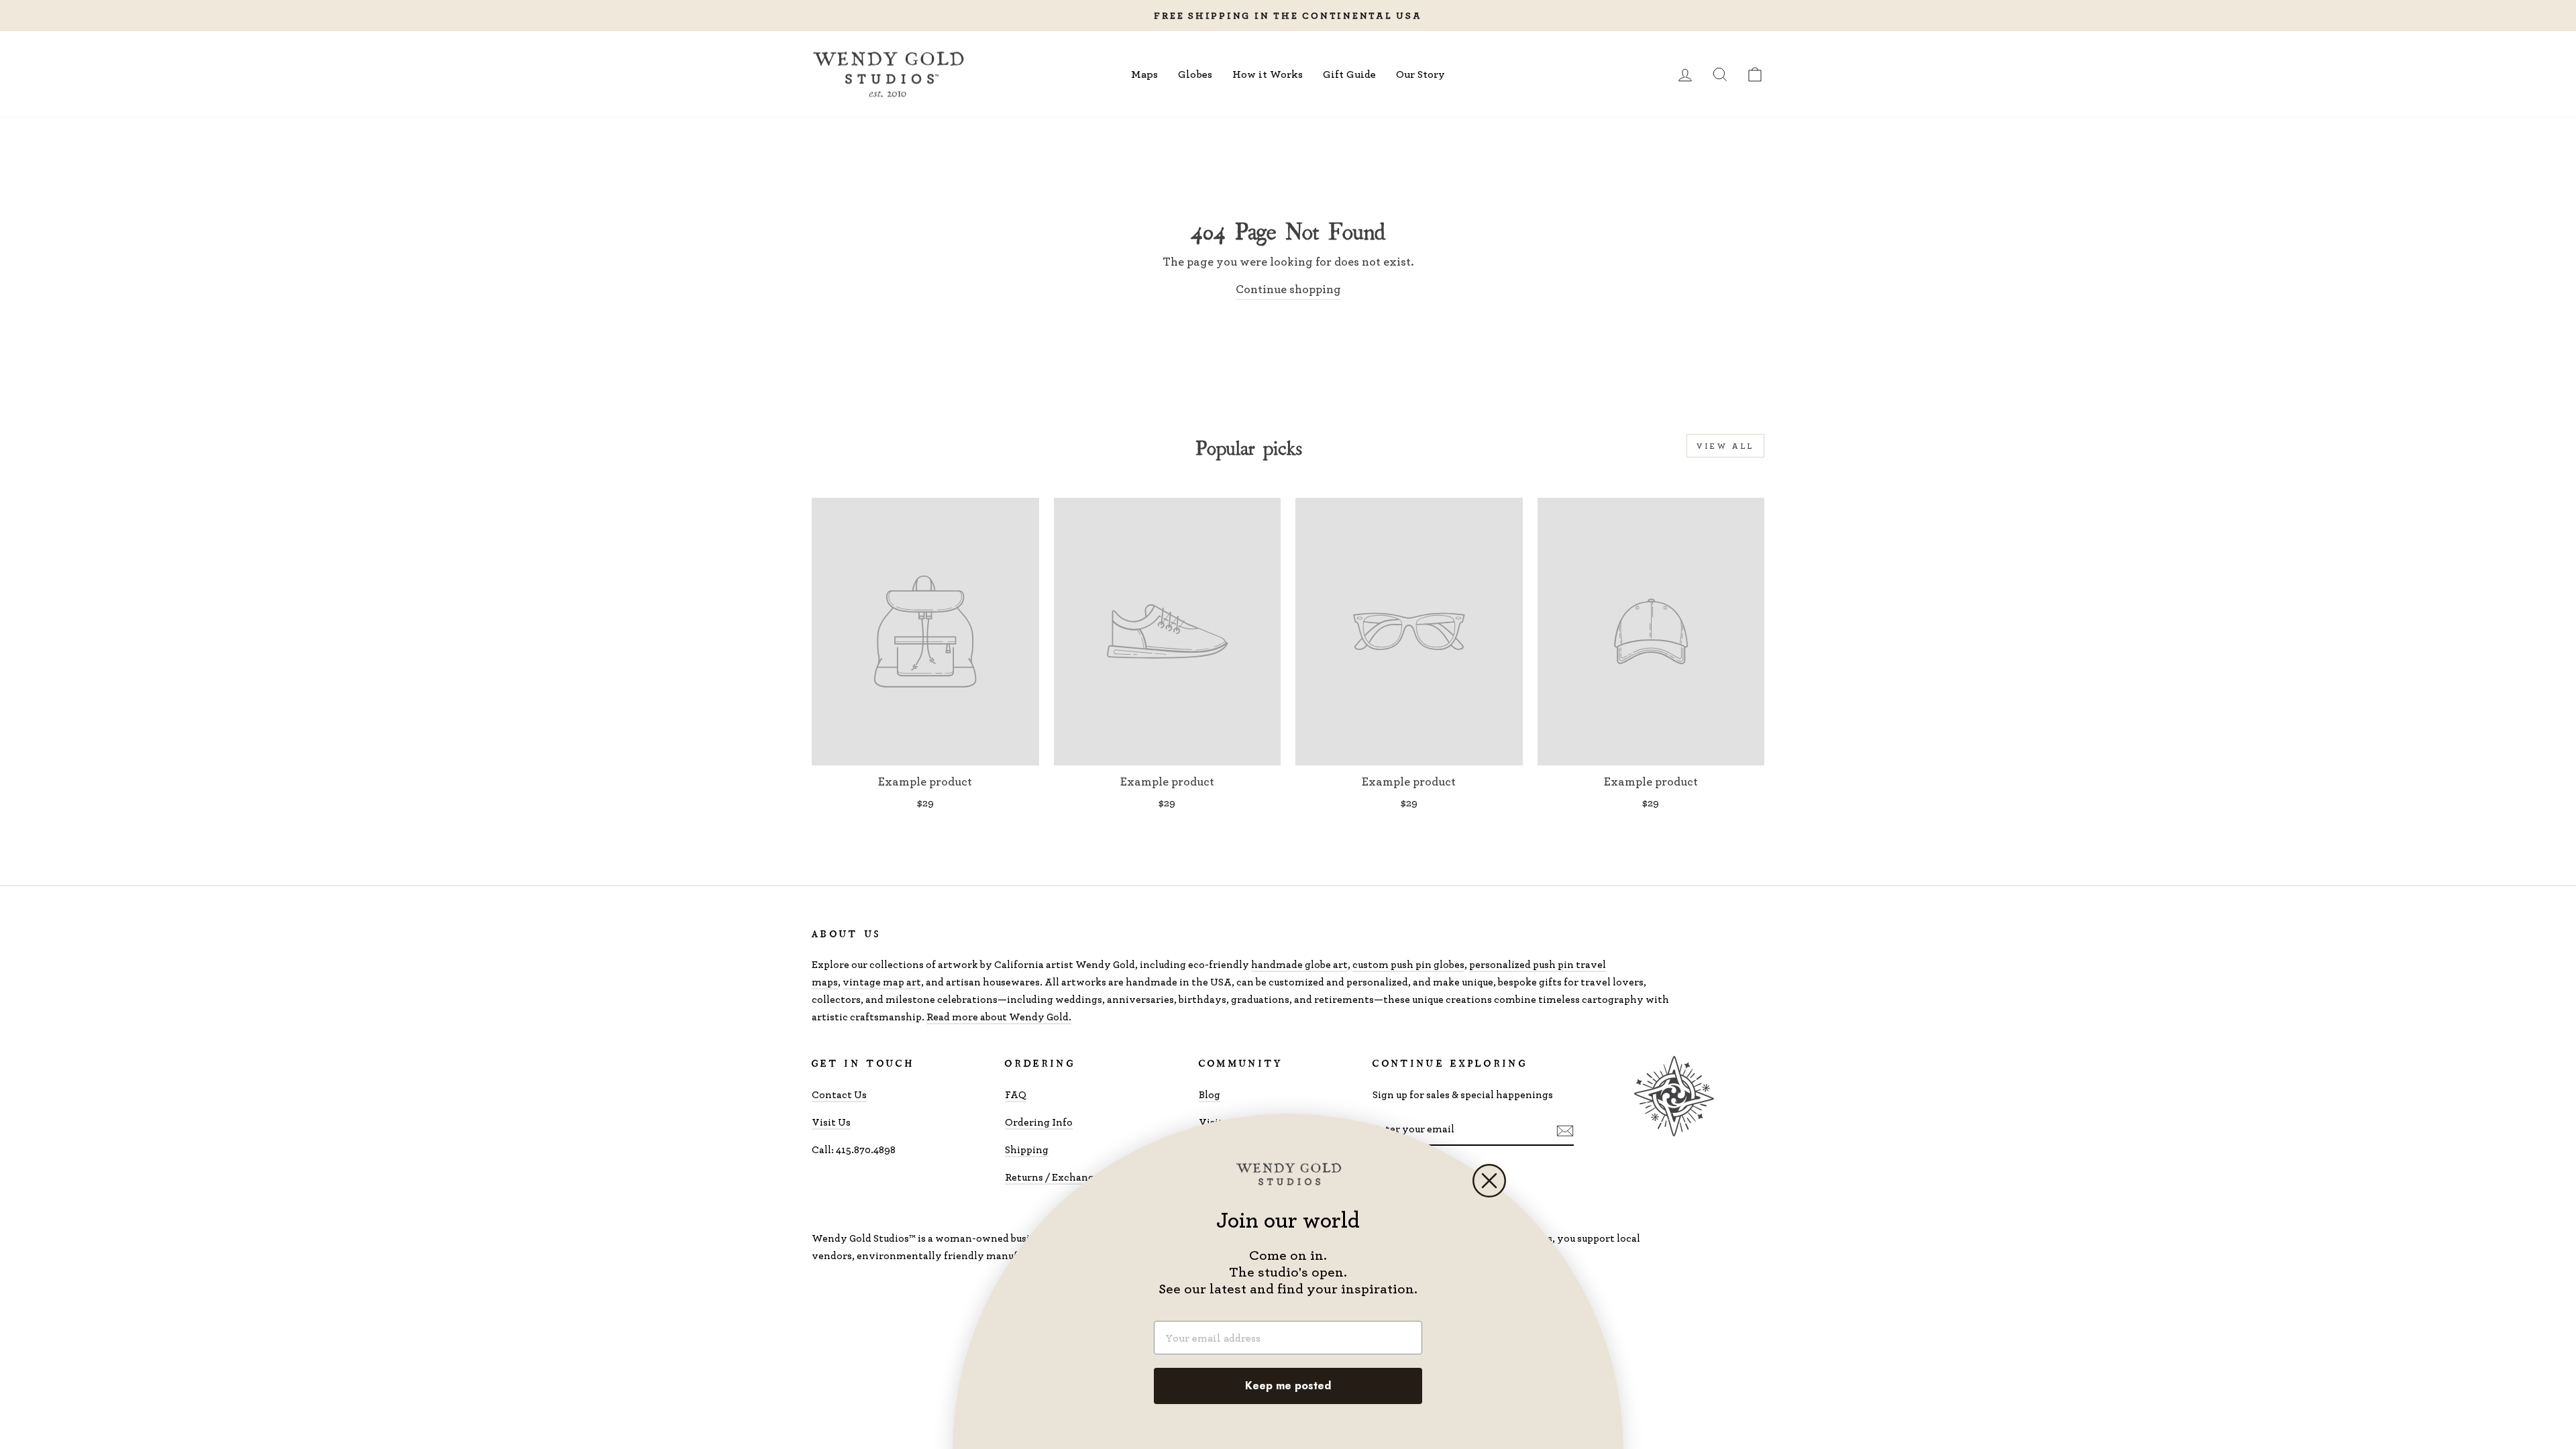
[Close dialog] (1489, 1181)
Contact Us (839, 1094)
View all (1725, 446)
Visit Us (831, 1122)
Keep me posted (1288, 1386)
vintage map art (882, 982)
